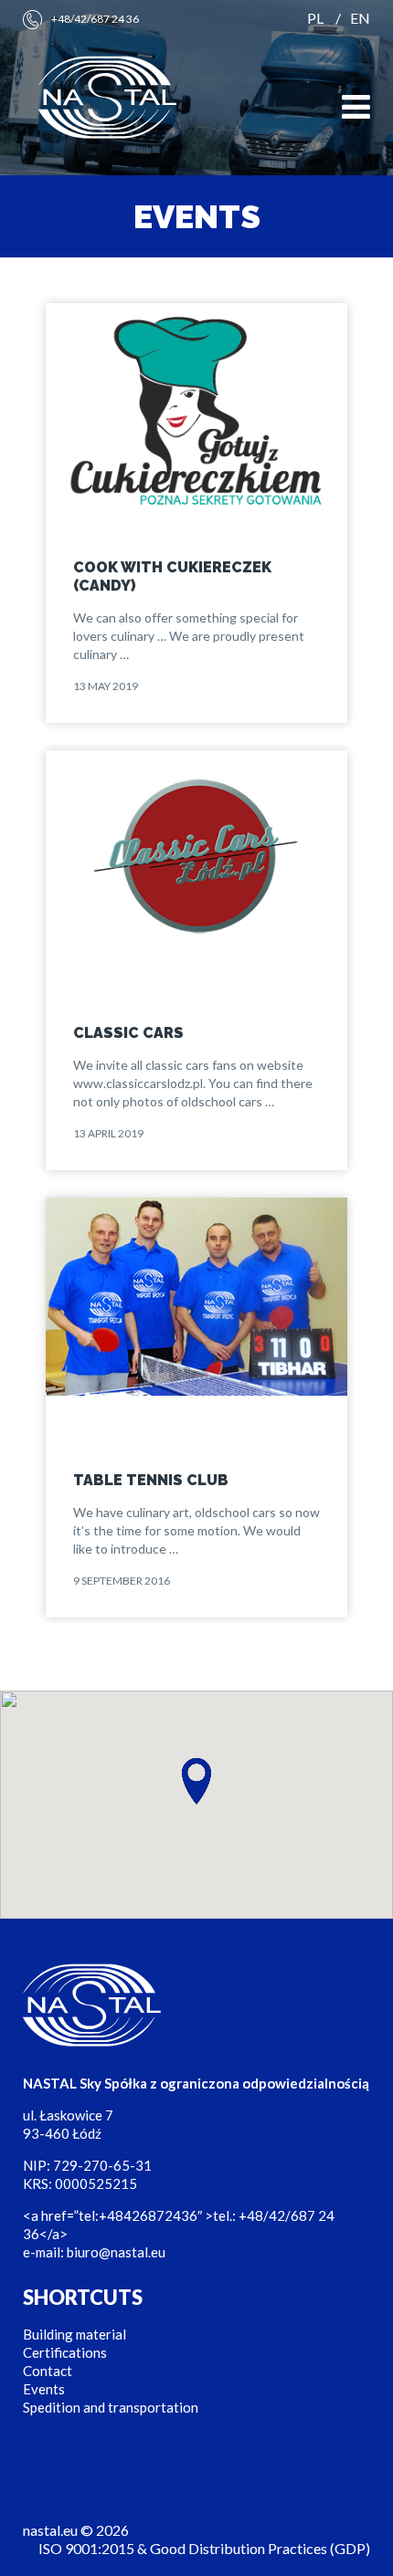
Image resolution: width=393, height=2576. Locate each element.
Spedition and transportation (111, 2407)
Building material (74, 2334)
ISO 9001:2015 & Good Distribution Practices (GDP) (204, 2548)
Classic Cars (128, 1033)
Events (44, 2389)
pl (315, 18)
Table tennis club (151, 1480)
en (360, 18)
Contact (48, 2371)
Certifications (65, 2352)
